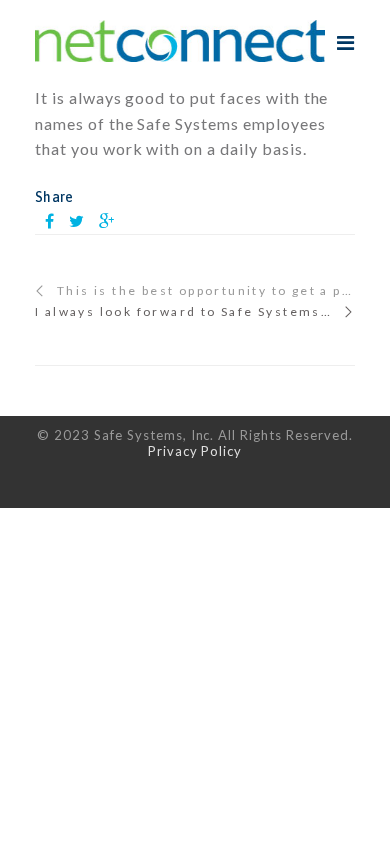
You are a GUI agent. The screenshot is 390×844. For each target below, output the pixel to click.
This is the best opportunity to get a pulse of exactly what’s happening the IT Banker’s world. (206, 291)
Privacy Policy (195, 451)
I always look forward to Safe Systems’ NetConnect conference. (195, 312)
